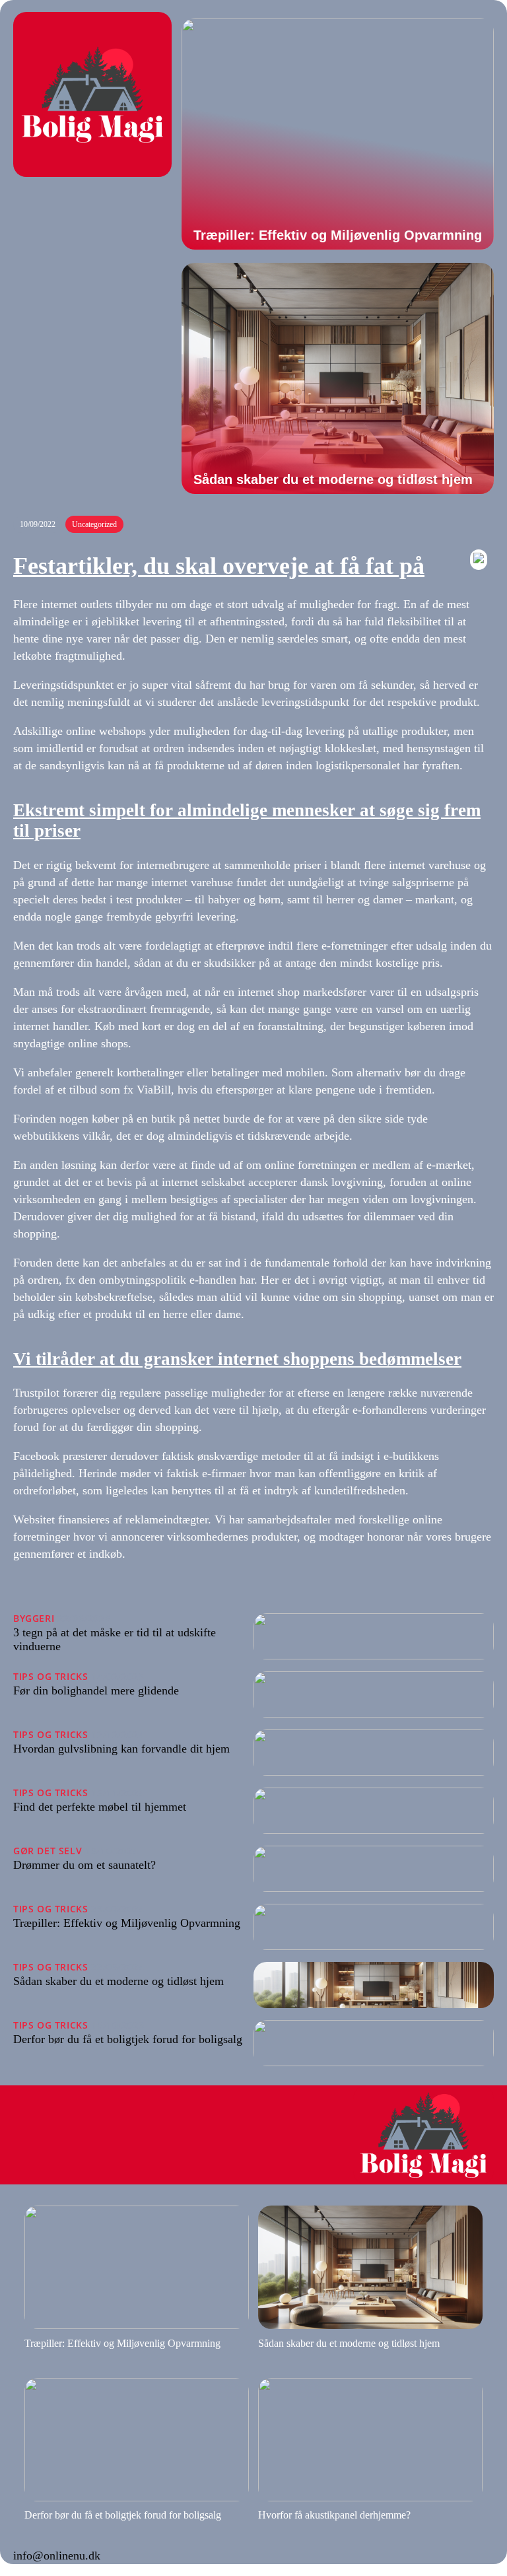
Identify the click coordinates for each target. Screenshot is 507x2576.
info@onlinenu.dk (57, 2556)
